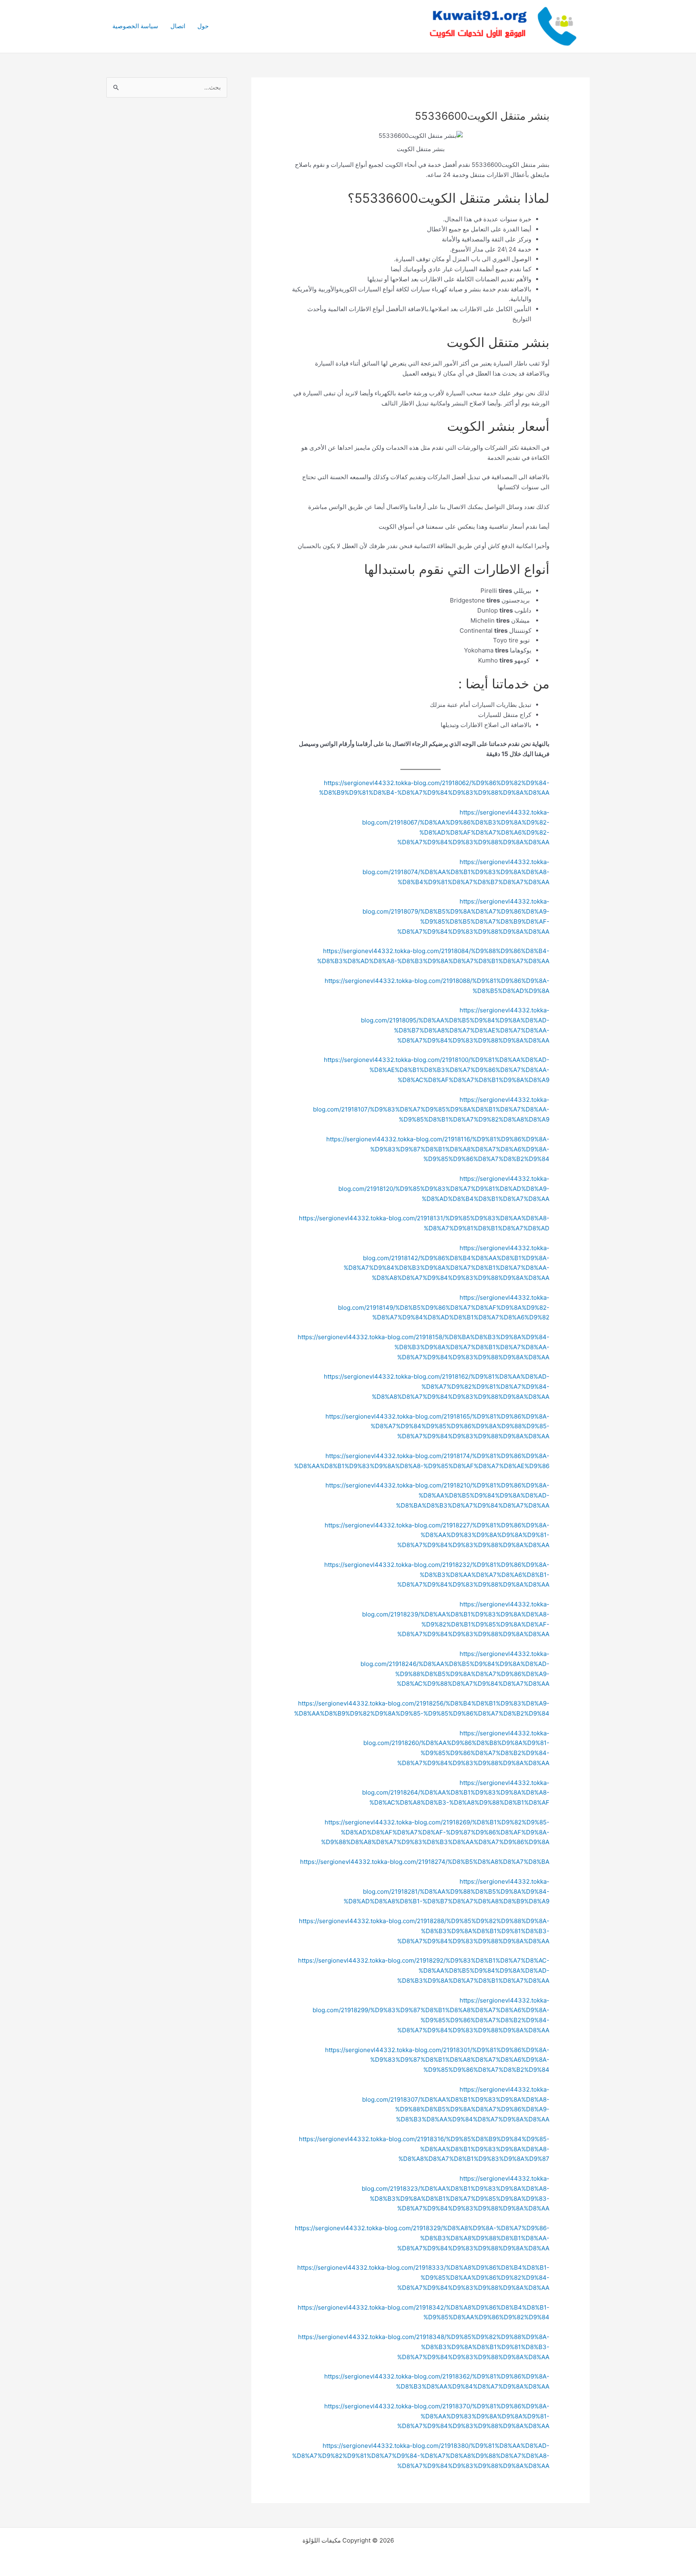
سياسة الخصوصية (135, 26)
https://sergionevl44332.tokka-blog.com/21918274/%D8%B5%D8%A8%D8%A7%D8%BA (425, 1862)
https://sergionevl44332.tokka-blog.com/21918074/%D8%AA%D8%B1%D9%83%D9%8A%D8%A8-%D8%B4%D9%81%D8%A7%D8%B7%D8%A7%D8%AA (456, 872)
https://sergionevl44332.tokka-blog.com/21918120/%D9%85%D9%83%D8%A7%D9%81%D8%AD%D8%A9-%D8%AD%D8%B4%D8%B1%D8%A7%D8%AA (444, 1189)
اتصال (178, 26)
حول (203, 26)
